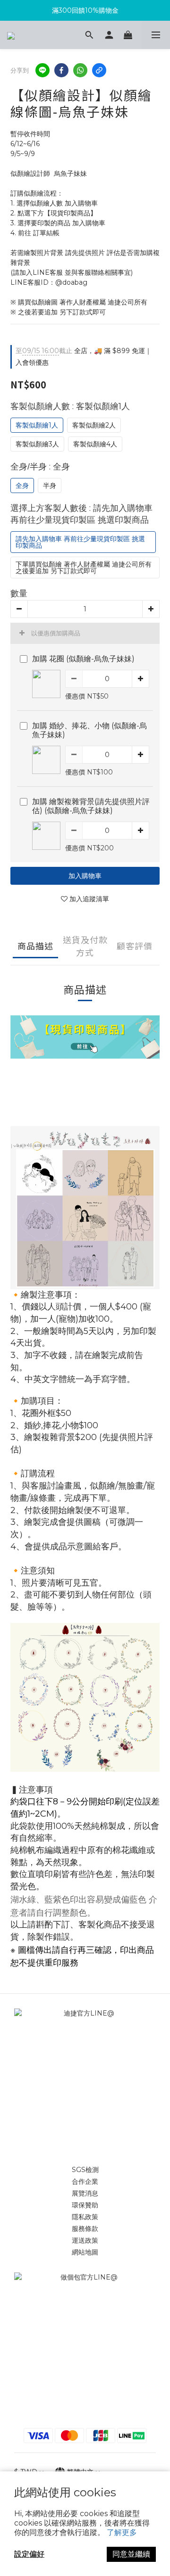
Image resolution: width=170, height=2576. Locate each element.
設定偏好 (29, 2554)
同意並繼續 (131, 2554)
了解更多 (122, 2532)
